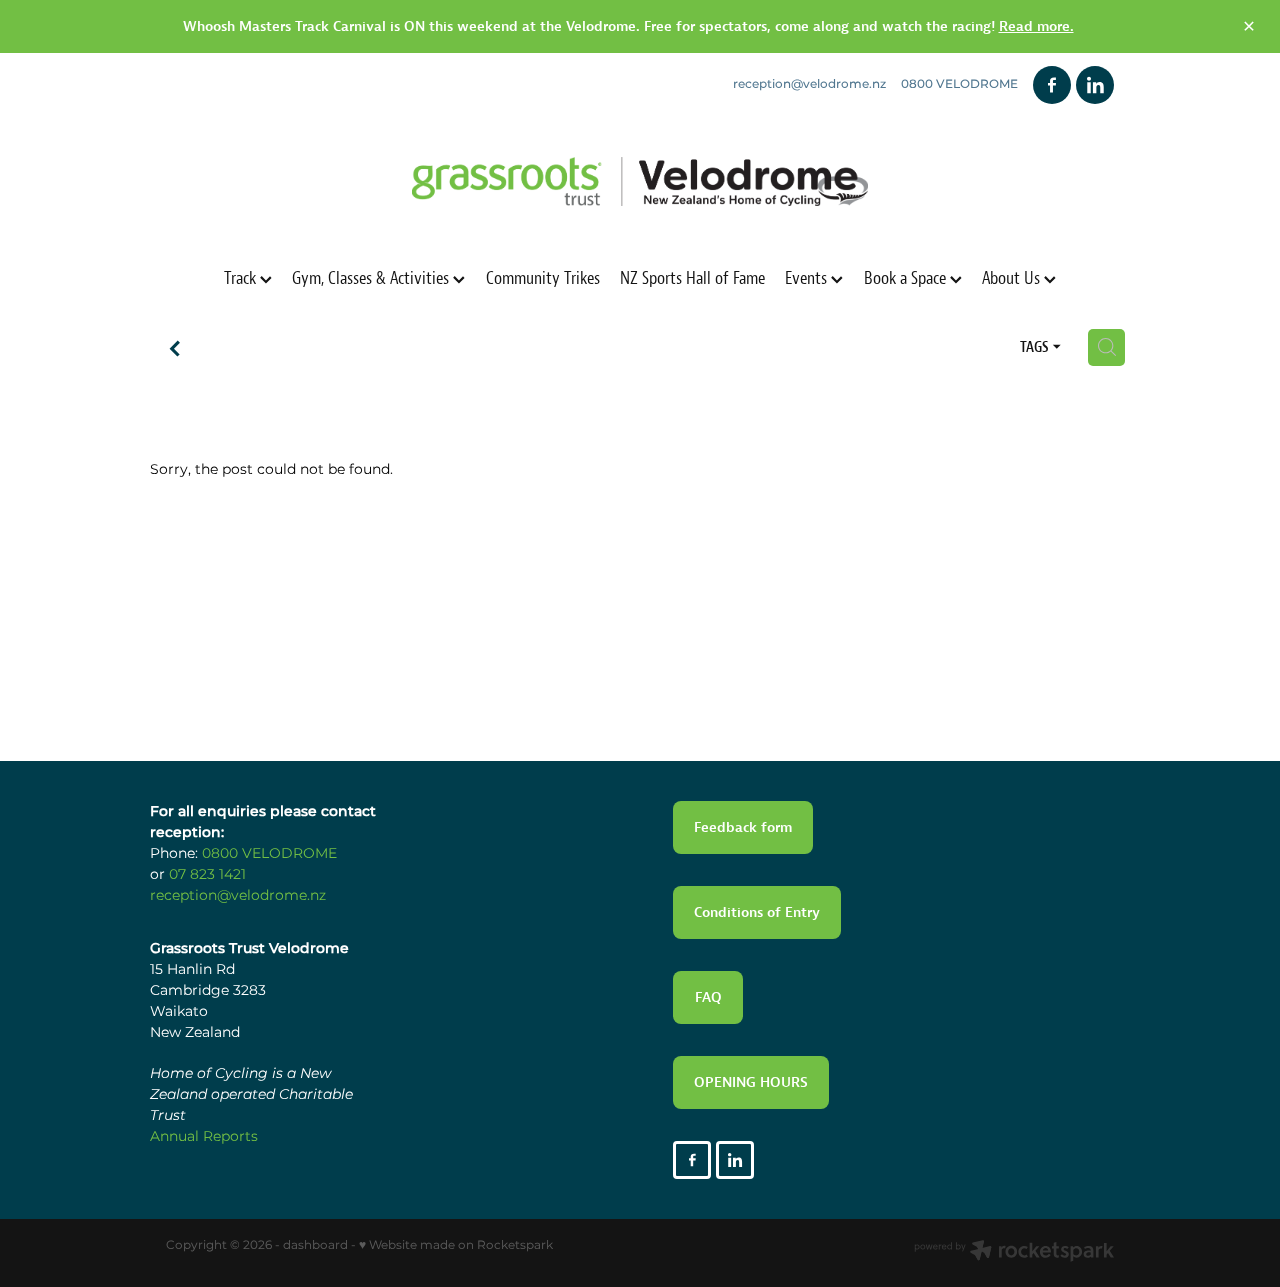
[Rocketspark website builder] (1014, 1253)
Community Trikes (543, 277)
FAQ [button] (708, 997)
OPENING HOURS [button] (751, 1082)
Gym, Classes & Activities (372, 277)
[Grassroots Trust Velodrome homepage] (639, 182)
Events (808, 277)
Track (242, 277)
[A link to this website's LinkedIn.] (1095, 85)
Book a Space (907, 277)
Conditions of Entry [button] (757, 912)
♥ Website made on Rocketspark (456, 1245)
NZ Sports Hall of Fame (692, 277)
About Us (1013, 277)
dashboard (315, 1245)
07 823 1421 (207, 874)
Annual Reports (204, 1136)
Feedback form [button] (743, 827)
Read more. (1036, 26)
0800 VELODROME (269, 853)
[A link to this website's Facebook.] (1052, 85)
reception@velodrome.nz (809, 84)
